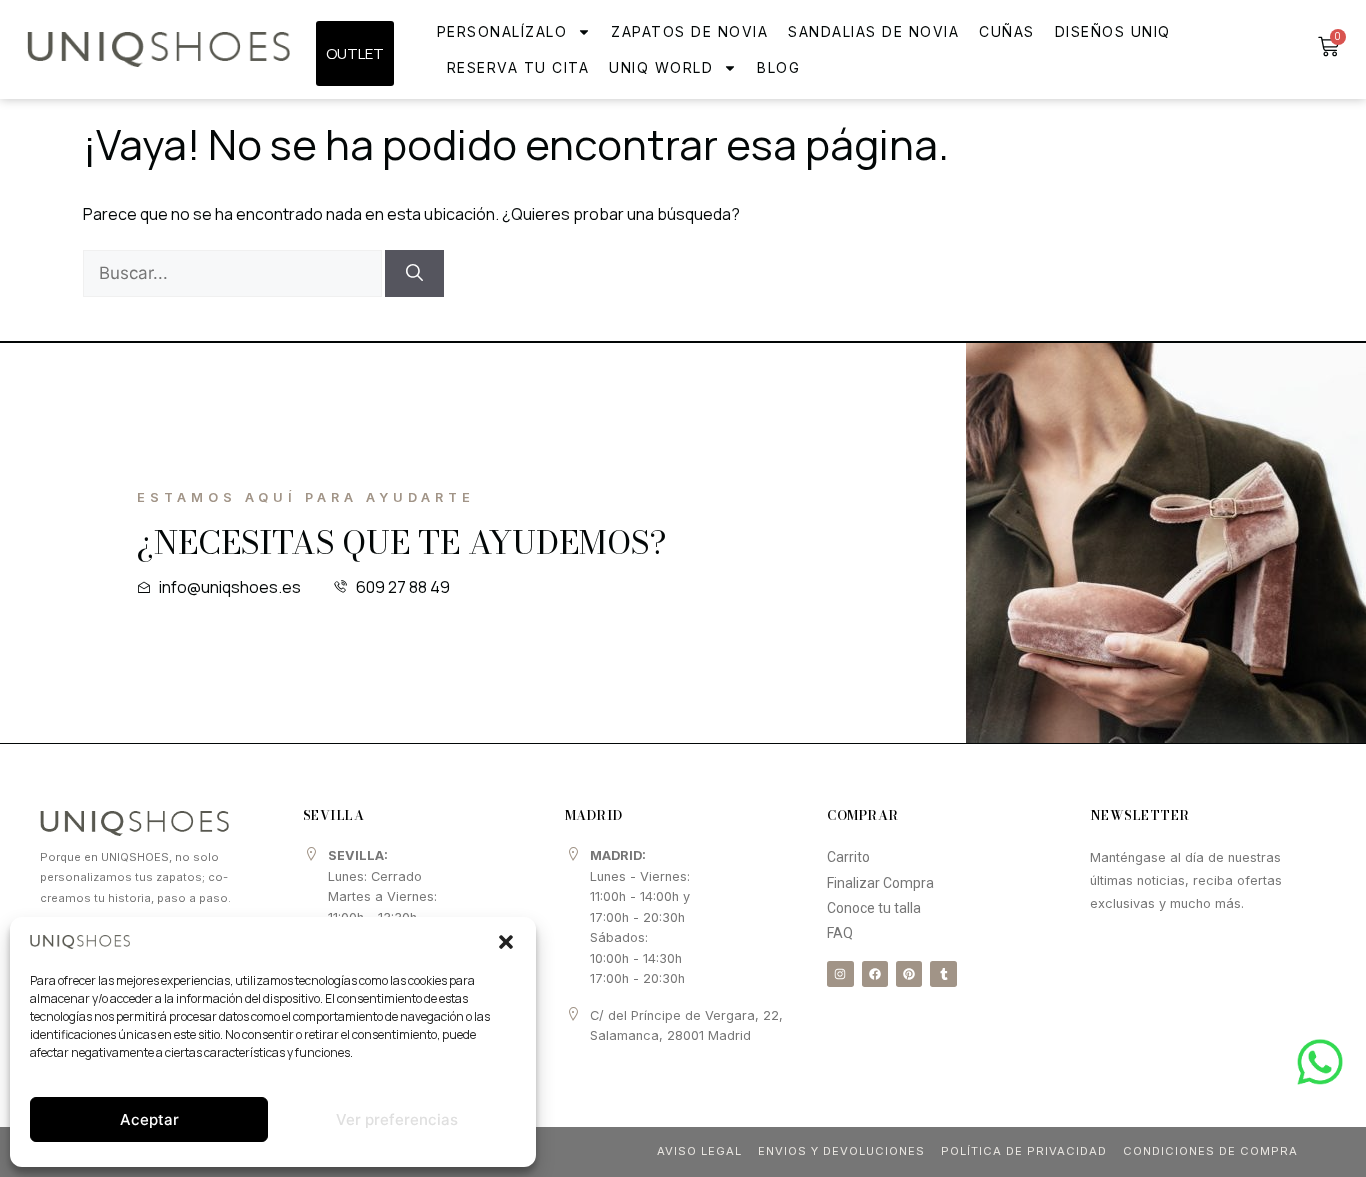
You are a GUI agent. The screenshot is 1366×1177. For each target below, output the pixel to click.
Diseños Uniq (1113, 31)
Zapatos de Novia (689, 31)
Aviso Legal (699, 1151)
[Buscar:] (234, 273)
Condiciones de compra (1210, 1151)
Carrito (848, 857)
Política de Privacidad (1024, 1151)
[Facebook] (875, 974)
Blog (778, 67)
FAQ (840, 933)
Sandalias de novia (873, 31)
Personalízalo (502, 31)
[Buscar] (414, 274)
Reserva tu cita (518, 67)
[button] (506, 942)
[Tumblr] (943, 974)
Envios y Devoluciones (841, 1151)
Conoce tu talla (874, 908)
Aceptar (149, 1119)
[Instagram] (840, 974)
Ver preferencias (397, 1119)
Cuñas (1007, 31)
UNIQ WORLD (661, 67)
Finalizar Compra (880, 883)
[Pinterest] (909, 974)
